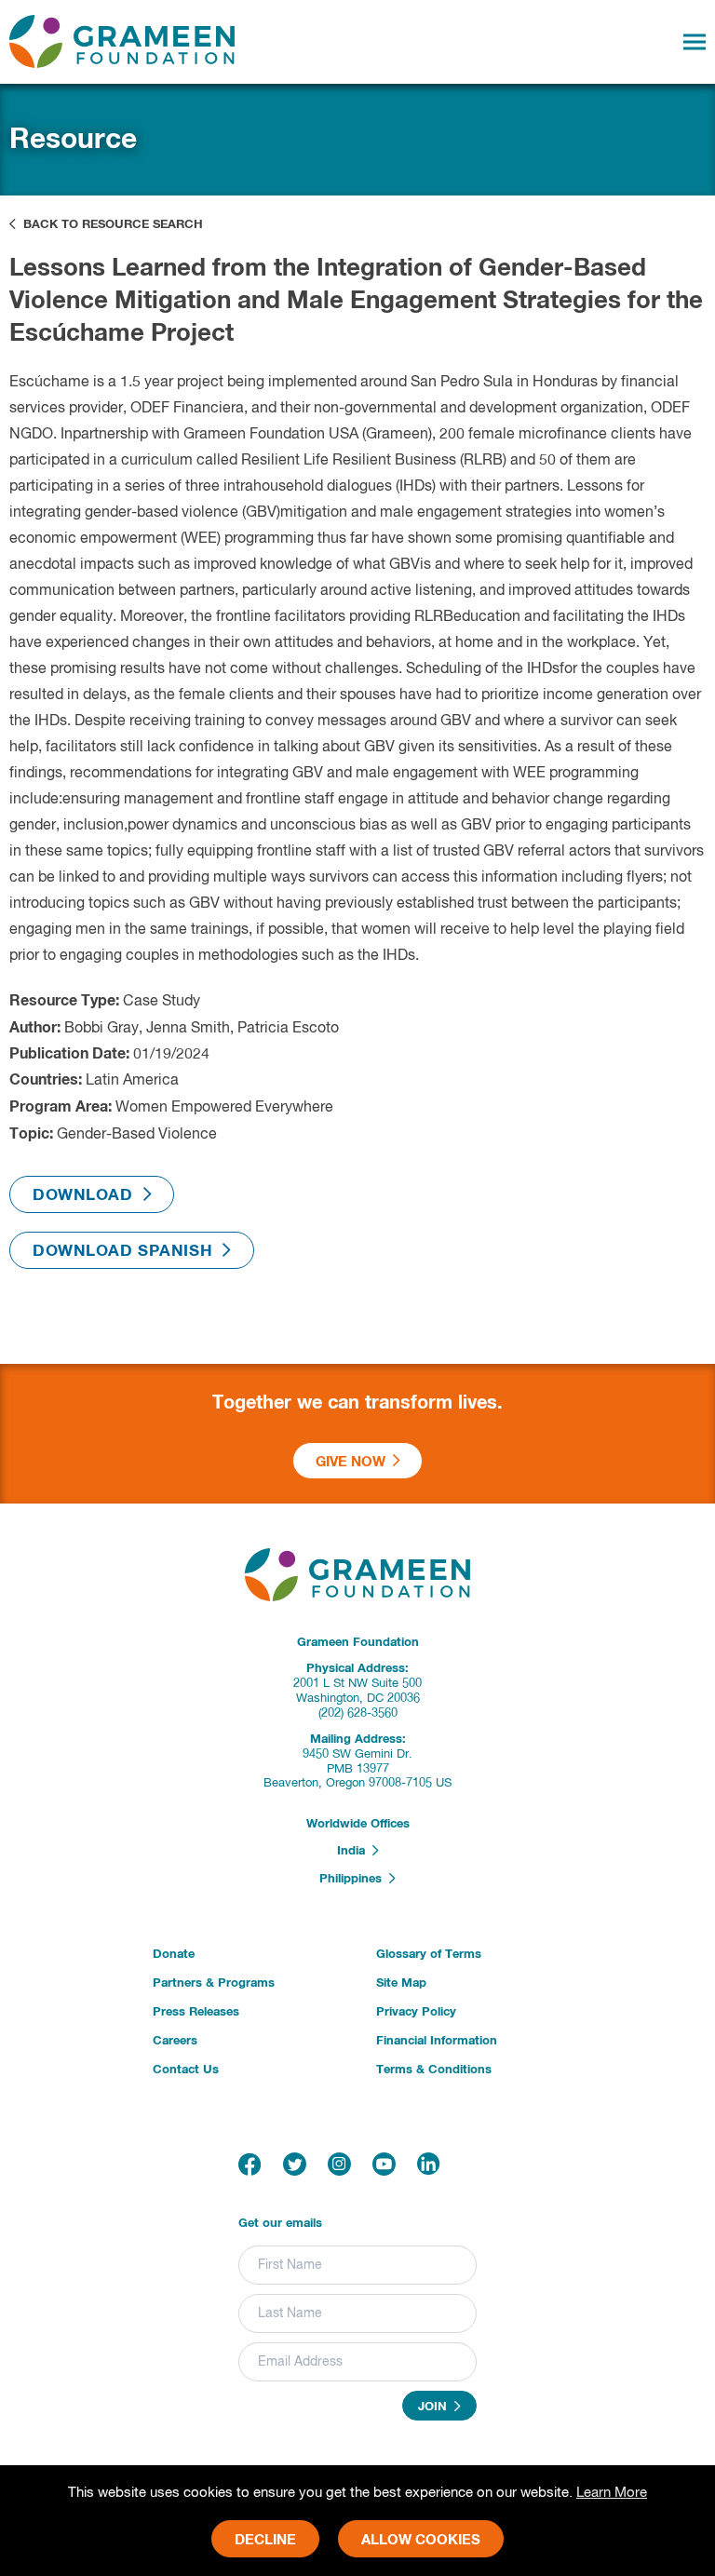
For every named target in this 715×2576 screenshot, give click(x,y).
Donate (174, 1955)
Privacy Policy (416, 2012)
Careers (175, 2041)
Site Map (401, 1983)
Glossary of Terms (429, 1955)
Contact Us (186, 2070)
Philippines (354, 1879)
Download (88, 1196)
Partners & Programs (214, 1983)
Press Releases (196, 2012)
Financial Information (437, 2041)
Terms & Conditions (434, 2070)
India (355, 1852)
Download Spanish (128, 1252)
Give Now (354, 1462)
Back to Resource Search (109, 225)
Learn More (612, 2493)
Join (436, 2407)
